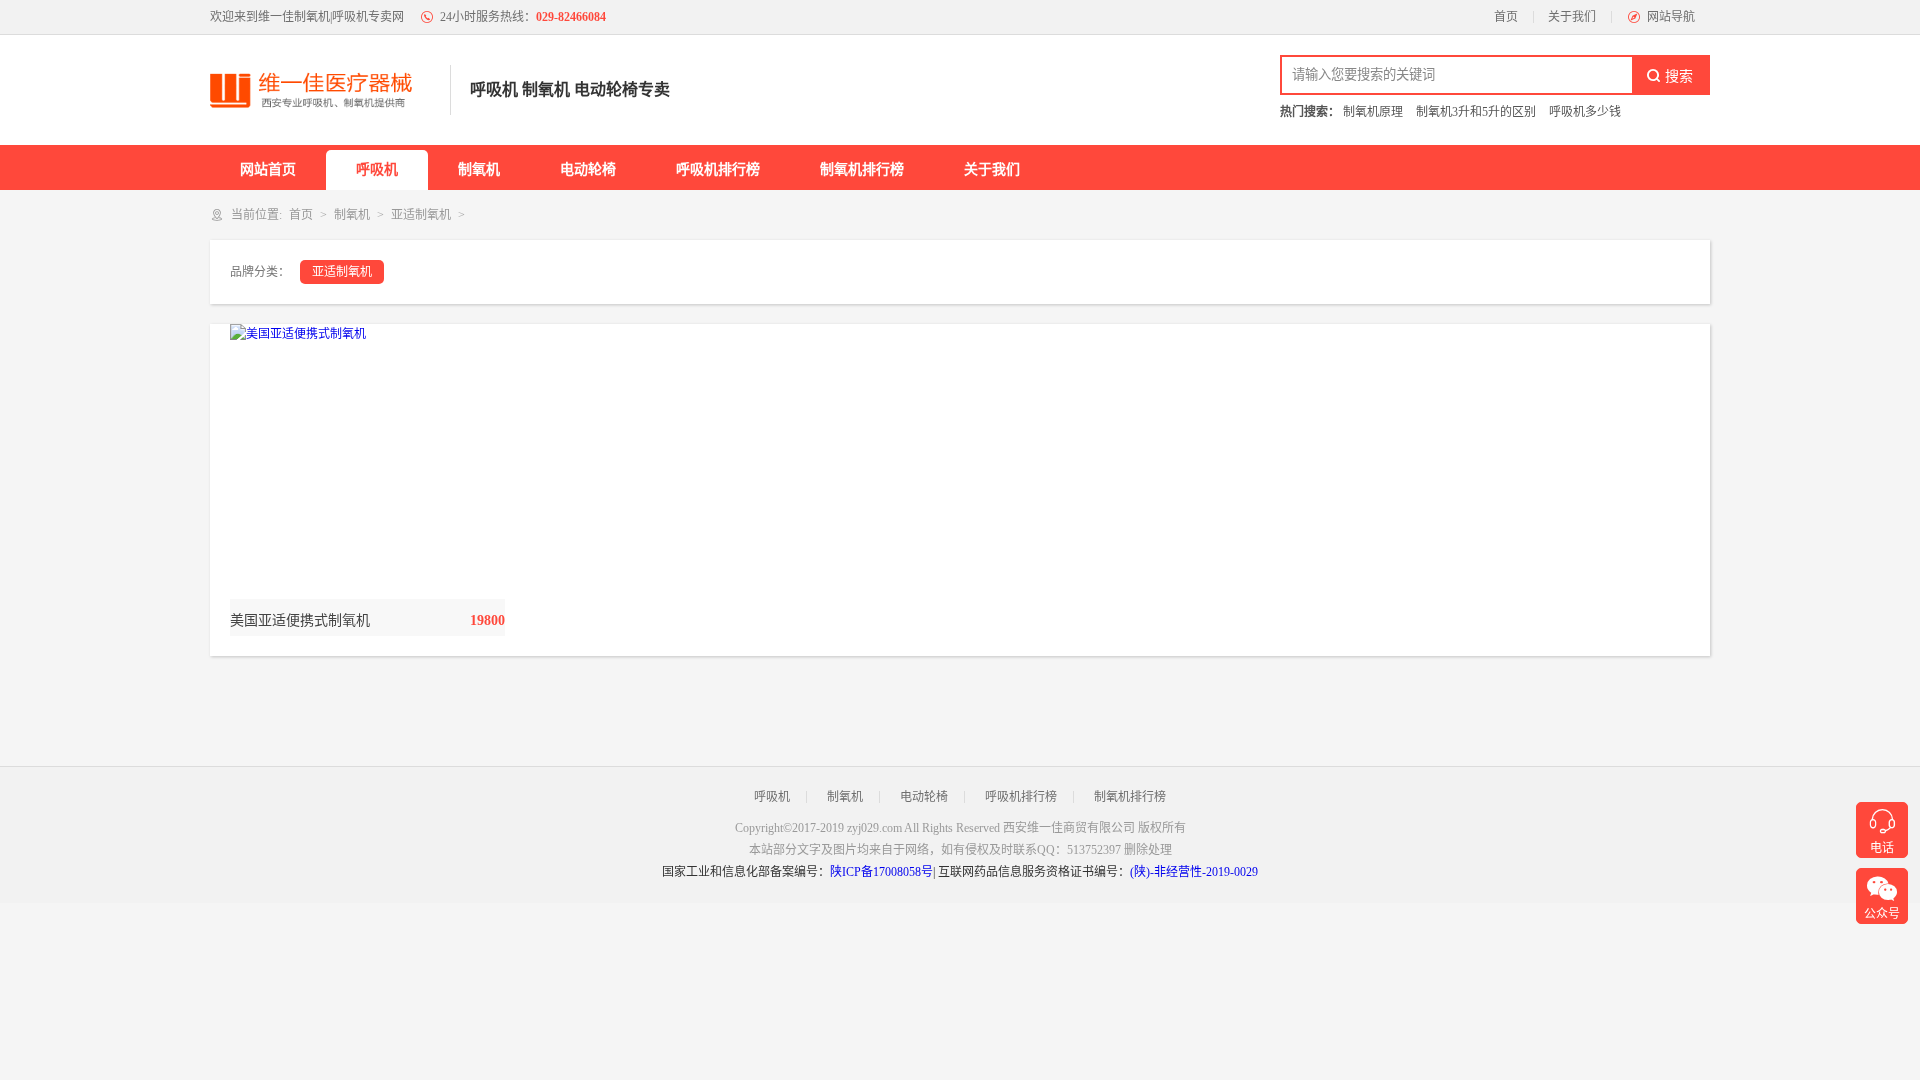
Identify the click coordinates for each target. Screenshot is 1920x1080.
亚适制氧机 (421, 215)
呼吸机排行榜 (718, 169)
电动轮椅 (588, 169)
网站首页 (268, 169)
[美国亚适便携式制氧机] (367, 461)
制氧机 (479, 169)
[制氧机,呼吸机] (320, 90)
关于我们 (1572, 17)
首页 (1506, 17)
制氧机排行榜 (862, 169)
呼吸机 (377, 169)
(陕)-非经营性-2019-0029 (1194, 872)
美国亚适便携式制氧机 (300, 620)
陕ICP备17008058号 (881, 872)
